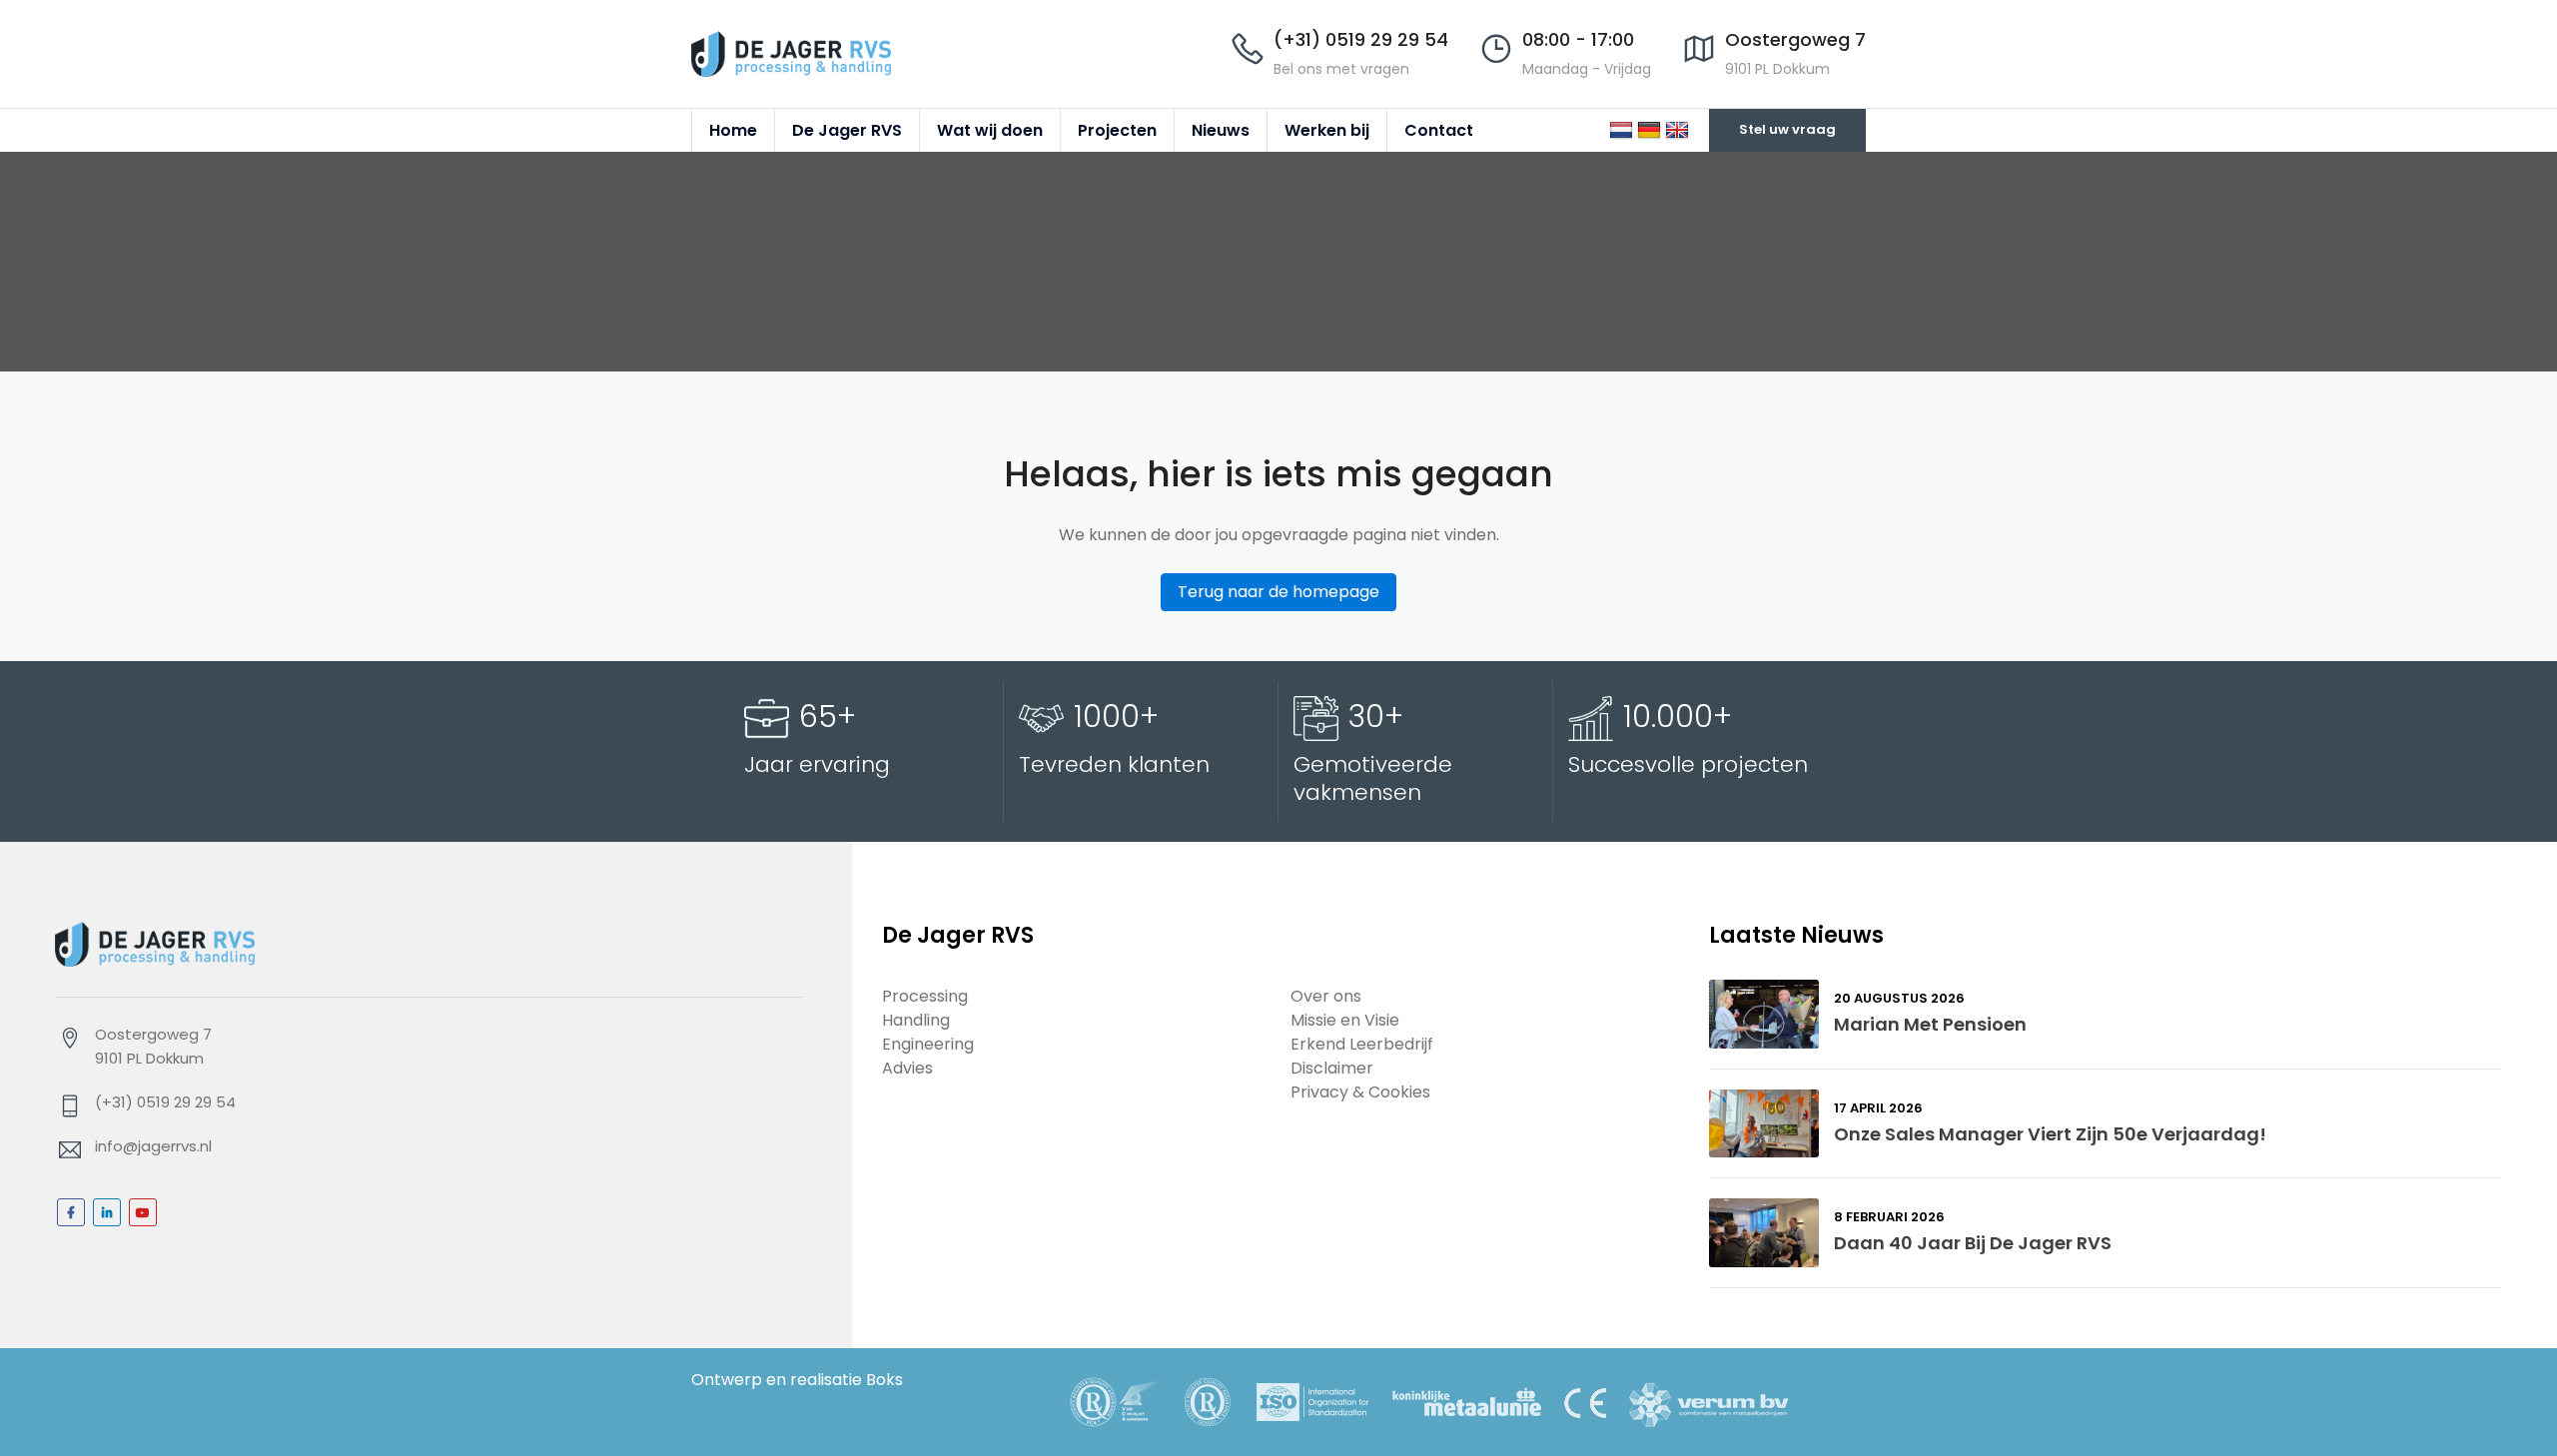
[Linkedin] (107, 1212)
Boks (884, 1380)
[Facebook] (71, 1212)
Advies (907, 1068)
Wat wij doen (990, 130)
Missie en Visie (1345, 1020)
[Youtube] (143, 1212)
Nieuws (1221, 130)
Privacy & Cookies (1360, 1092)
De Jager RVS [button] (847, 130)
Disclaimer (1332, 1068)
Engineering (928, 1044)
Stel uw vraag (1787, 129)
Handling (916, 1020)
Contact (1439, 130)
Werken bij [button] (1327, 130)
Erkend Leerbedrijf (1362, 1044)
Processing (925, 996)
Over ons (1326, 996)
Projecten (1117, 130)
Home (733, 130)
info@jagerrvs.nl (153, 1146)
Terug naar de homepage (1278, 592)
